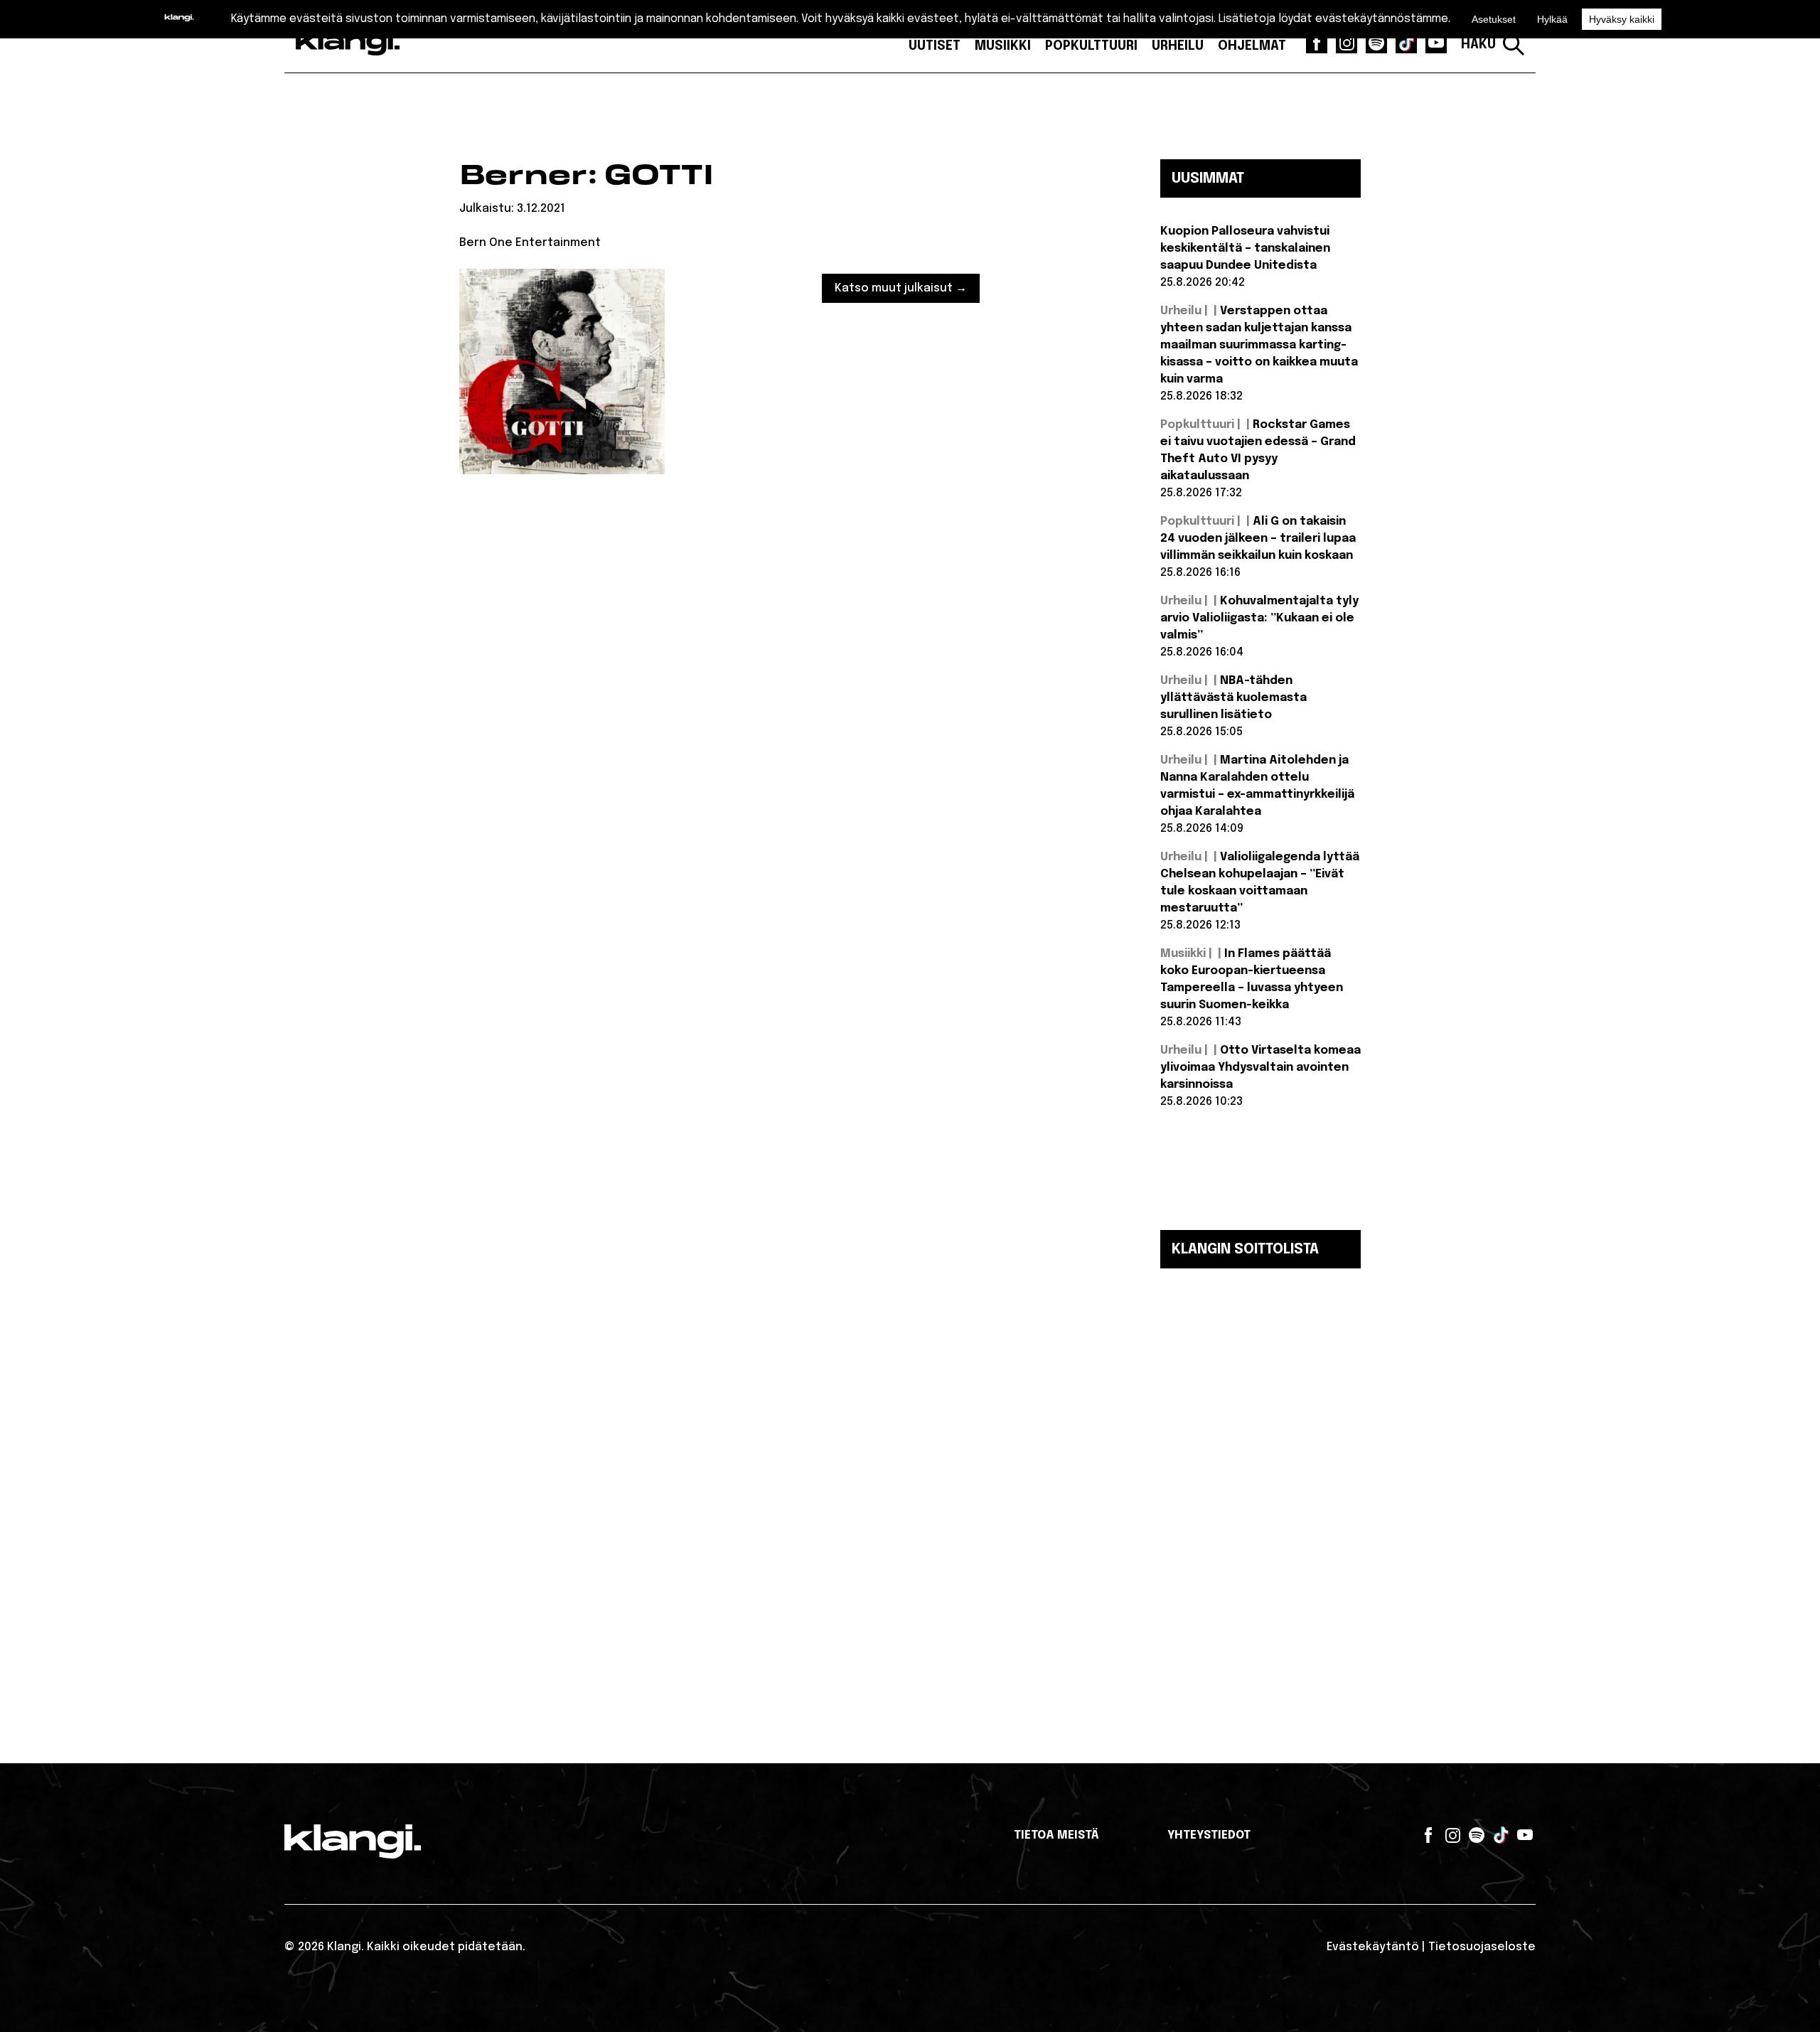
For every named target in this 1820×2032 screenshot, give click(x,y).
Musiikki (1003, 46)
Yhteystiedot (1209, 1835)
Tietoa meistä (1056, 1835)
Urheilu (1178, 46)
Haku (1478, 45)
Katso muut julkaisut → (901, 288)
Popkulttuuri (1091, 46)
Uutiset (935, 46)
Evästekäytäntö (1373, 1947)
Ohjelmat (1252, 46)
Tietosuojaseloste (1482, 1947)
